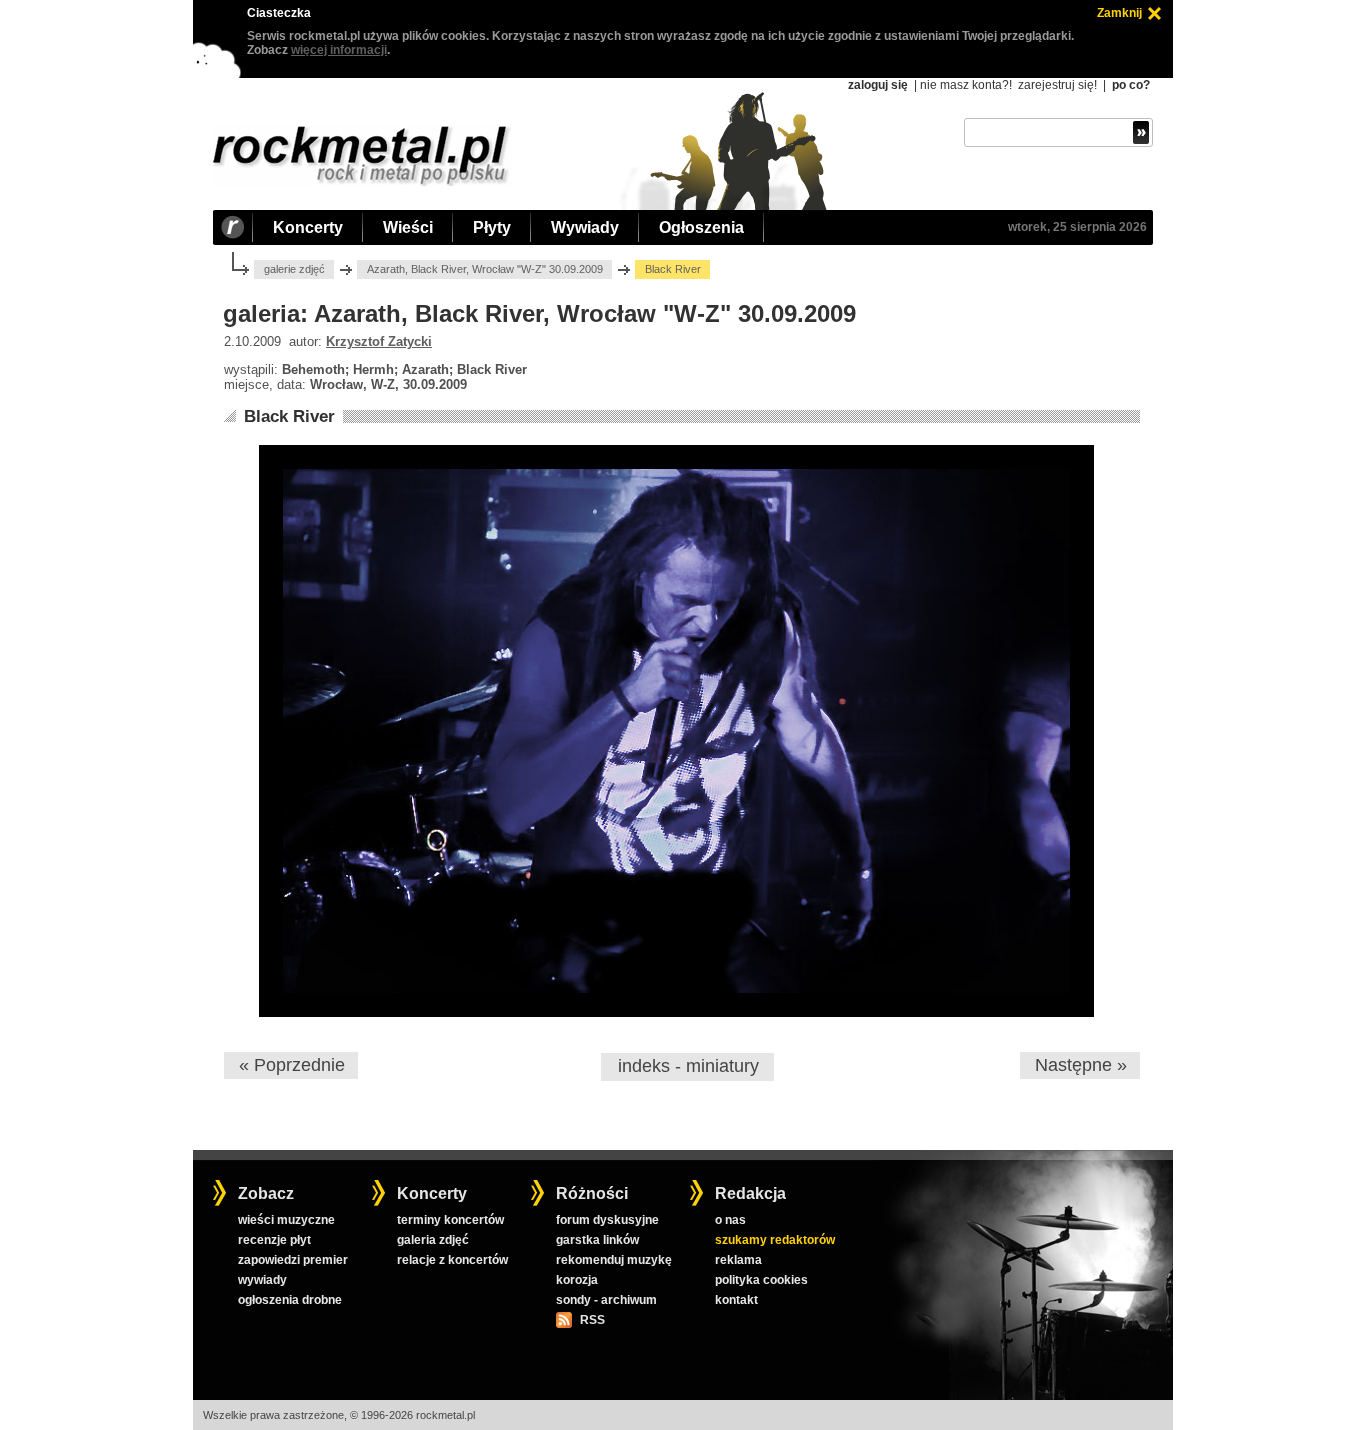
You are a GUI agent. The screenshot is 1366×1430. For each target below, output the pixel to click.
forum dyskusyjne (607, 1220)
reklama (738, 1260)
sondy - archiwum (606, 1300)
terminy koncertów (450, 1220)
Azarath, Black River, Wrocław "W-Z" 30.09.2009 (485, 269)
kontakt (736, 1300)
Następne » (1081, 1065)
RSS (592, 1320)
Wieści (408, 227)
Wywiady (585, 227)
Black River (289, 416)
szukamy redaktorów (775, 1240)
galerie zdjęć (294, 269)
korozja (577, 1280)
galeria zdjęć (433, 1240)
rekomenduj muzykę (614, 1260)
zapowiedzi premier (293, 1260)
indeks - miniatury (688, 1066)
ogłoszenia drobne (290, 1300)
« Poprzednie (292, 1065)
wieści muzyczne (286, 1220)
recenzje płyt (274, 1240)
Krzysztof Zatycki (379, 341)
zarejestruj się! (1057, 85)
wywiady (262, 1280)
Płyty (492, 227)
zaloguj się (878, 85)
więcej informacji (339, 50)
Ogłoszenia (701, 227)
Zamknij (1119, 13)
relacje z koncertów (452, 1260)
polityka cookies (761, 1280)
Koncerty (308, 227)
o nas (730, 1220)
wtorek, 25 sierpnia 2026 (1077, 227)
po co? (1131, 85)
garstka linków (597, 1240)
